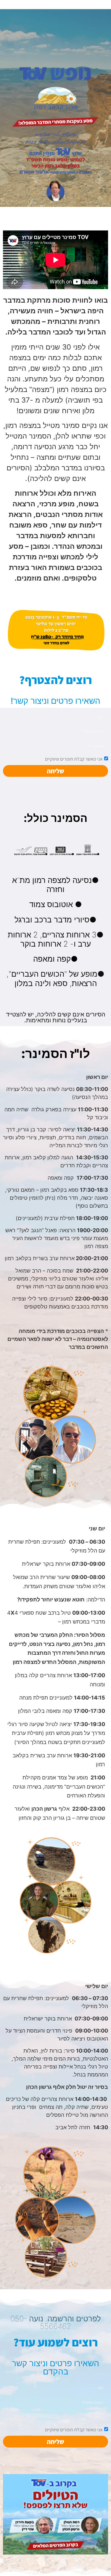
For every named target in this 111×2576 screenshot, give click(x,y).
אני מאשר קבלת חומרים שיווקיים (74, 759)
